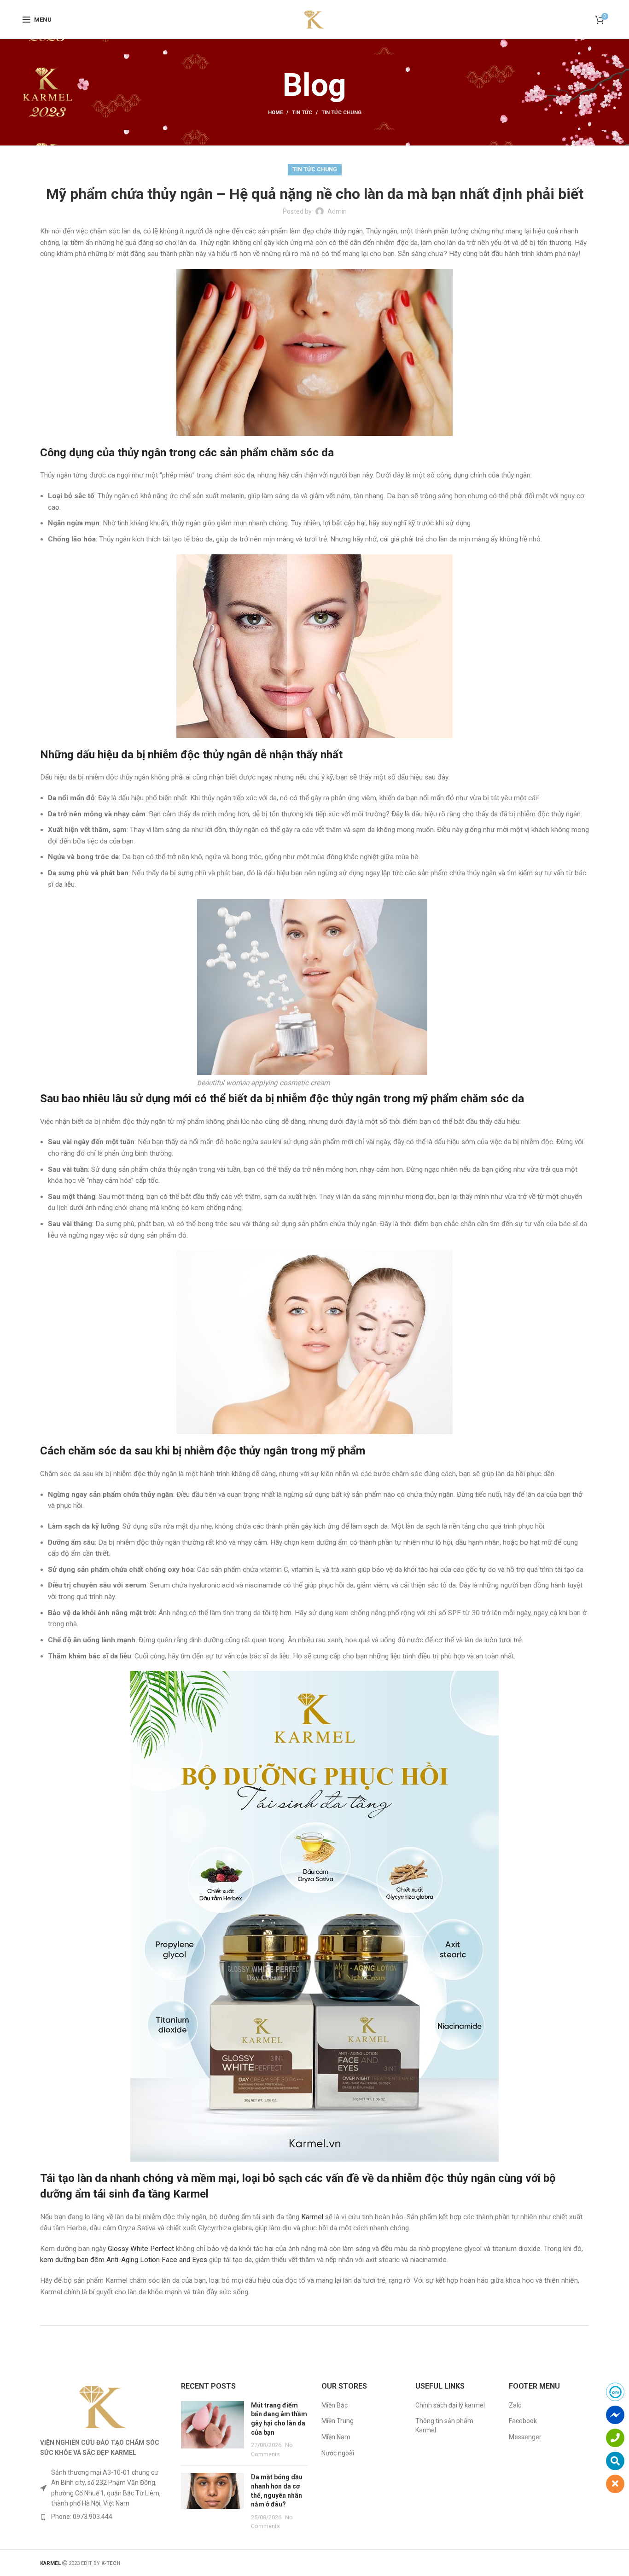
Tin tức (302, 113)
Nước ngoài (338, 2453)
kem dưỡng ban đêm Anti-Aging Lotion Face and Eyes (124, 2260)
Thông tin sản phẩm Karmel (444, 2425)
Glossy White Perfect (141, 2249)
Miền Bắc (335, 2405)
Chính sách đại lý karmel (450, 2405)
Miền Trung (338, 2421)
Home (275, 113)
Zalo (515, 2405)
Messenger (525, 2437)
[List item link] (104, 2517)
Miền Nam (336, 2437)
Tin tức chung (341, 113)
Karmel (312, 2217)
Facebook (523, 2421)
